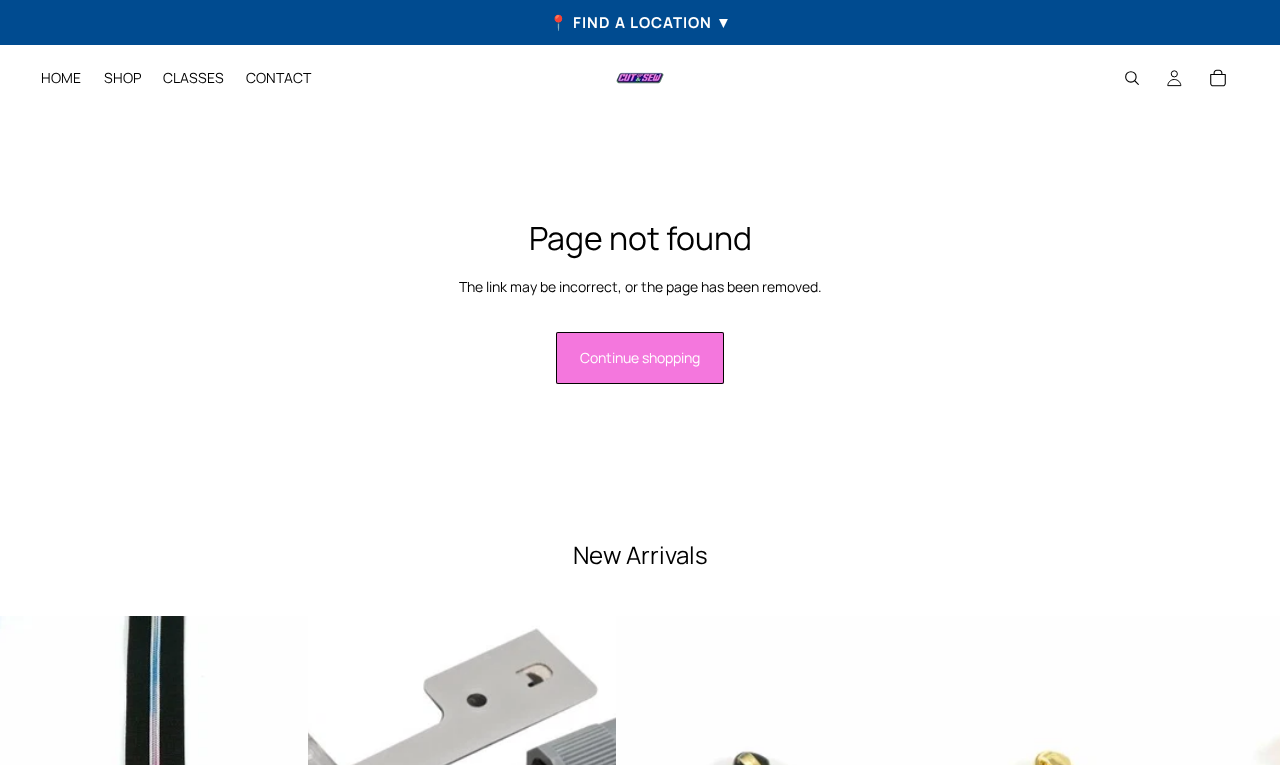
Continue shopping (640, 357)
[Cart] (1218, 78)
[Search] (1132, 78)
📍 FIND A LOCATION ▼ (640, 22)
